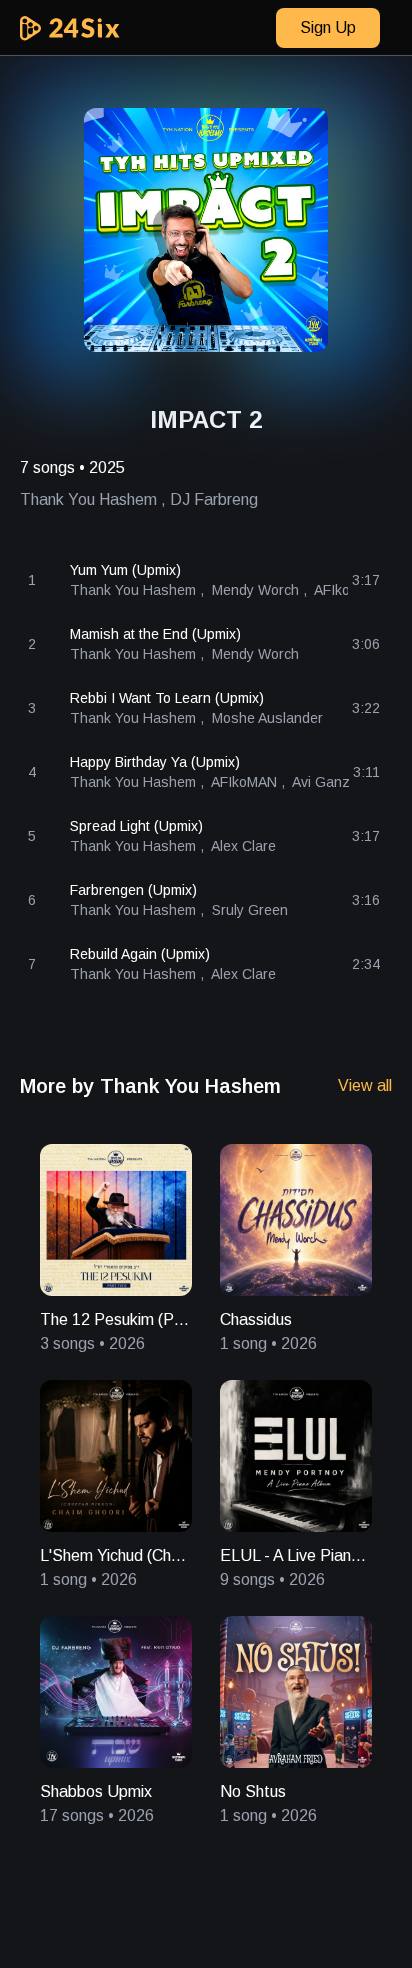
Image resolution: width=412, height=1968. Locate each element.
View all (365, 1085)
